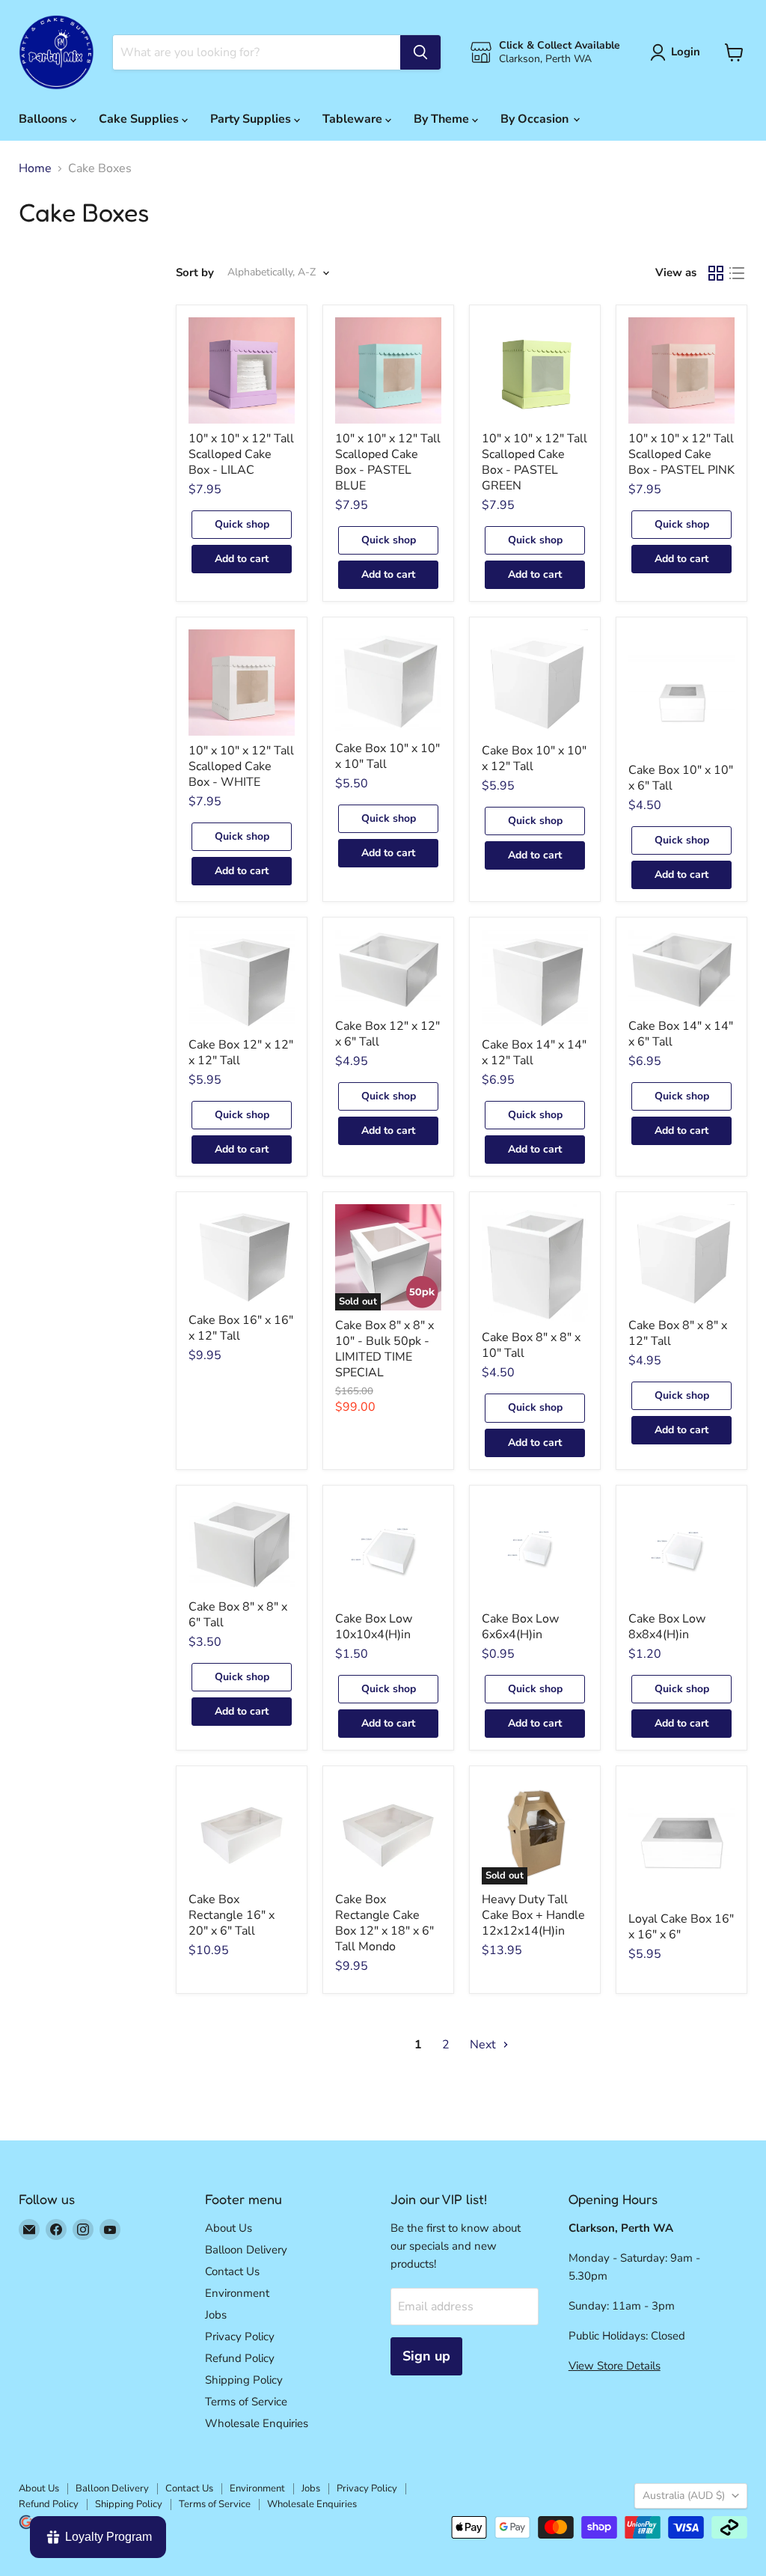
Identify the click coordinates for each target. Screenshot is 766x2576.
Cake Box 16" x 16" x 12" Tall (241, 1328)
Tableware (354, 119)
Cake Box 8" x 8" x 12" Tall (678, 1333)
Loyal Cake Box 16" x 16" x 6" (681, 1927)
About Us (229, 2228)
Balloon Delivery (246, 2250)
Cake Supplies (140, 119)
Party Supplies (252, 119)
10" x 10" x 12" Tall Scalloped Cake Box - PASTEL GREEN (534, 462)
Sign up (426, 2356)
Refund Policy (240, 2358)
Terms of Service (246, 2402)
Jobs (216, 2315)
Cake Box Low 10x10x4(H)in (374, 1627)
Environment (237, 2293)
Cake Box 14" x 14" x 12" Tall (534, 1053)
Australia (684, 2496)
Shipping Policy (244, 2380)
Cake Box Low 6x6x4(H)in (520, 1627)
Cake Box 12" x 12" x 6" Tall (387, 1034)
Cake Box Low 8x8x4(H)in (667, 1627)
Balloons (45, 119)
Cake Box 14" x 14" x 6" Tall (681, 1034)
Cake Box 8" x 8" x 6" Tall (238, 1615)
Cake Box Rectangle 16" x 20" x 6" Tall (232, 1915)
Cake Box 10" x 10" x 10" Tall (387, 756)
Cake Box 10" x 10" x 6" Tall (681, 778)
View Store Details (615, 2366)
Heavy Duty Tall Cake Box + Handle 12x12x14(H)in (533, 1915)
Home (35, 168)
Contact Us (232, 2271)
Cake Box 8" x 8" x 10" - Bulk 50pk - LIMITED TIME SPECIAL (384, 1349)
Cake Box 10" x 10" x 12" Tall (534, 759)
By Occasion (536, 119)
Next (484, 2045)
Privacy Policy (240, 2337)
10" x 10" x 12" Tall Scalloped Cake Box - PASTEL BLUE (388, 462)
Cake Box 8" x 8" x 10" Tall (531, 1345)
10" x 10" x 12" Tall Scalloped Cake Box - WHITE (241, 766)
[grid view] (716, 273)
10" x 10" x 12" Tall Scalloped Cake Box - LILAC (241, 454)
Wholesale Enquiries (257, 2423)
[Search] (420, 52)
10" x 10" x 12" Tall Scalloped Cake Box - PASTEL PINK (681, 454)
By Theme (443, 119)
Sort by (195, 273)
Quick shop (242, 524)
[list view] (737, 273)
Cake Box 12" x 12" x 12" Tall (241, 1053)
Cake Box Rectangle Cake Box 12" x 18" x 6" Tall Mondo (384, 1923)
